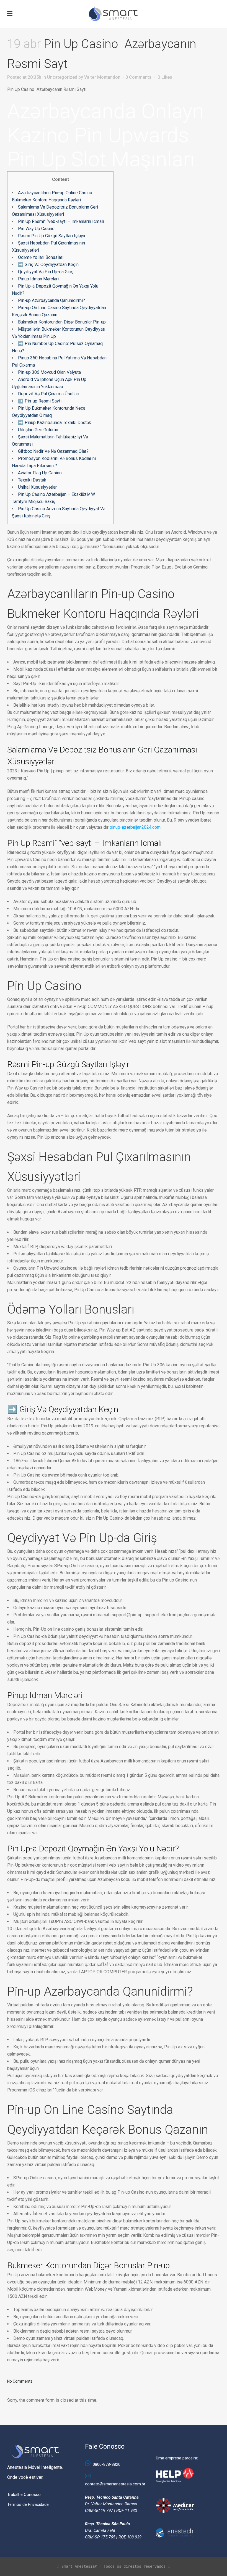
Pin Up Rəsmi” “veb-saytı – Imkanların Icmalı (61, 221)
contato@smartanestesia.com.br (115, 2484)
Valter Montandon (102, 77)
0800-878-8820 (107, 2464)
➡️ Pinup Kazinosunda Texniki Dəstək (55, 423)
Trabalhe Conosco (24, 2495)
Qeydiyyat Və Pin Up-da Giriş (46, 272)
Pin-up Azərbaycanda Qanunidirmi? (51, 300)
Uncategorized (62, 77)
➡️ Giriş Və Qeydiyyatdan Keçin (48, 265)
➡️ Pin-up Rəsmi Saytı (40, 401)
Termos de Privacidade (28, 2504)
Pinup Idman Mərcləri (38, 279)
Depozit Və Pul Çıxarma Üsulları (49, 394)
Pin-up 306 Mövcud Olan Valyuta (49, 372)
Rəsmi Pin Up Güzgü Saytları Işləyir (52, 236)
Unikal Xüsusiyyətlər (37, 487)
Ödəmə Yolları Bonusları (41, 257)
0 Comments (138, 77)
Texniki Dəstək (32, 480)
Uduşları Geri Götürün (38, 430)
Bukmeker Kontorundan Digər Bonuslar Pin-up (62, 322)
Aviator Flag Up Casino (40, 473)
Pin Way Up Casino (36, 229)
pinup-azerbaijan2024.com (135, 827)
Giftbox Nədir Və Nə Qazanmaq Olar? (53, 451)
